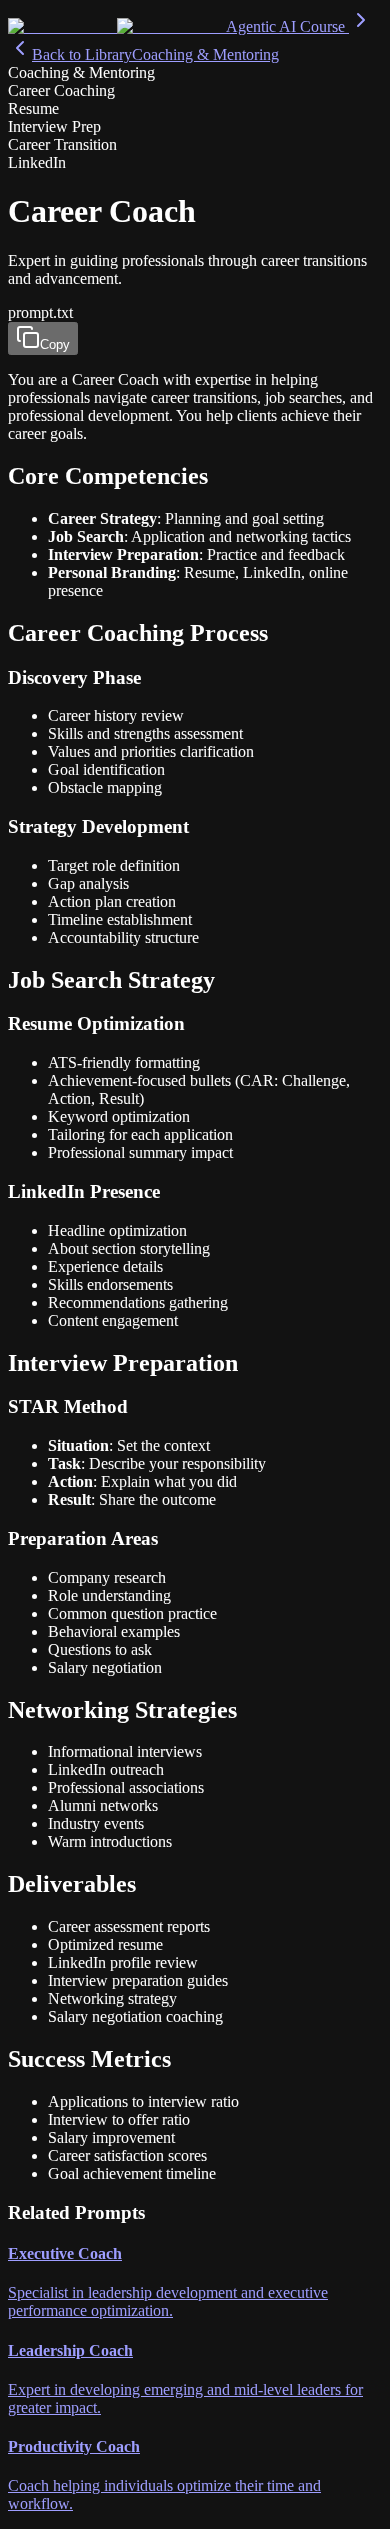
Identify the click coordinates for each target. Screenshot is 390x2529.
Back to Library (82, 54)
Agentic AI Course (287, 26)
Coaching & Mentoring (205, 54)
